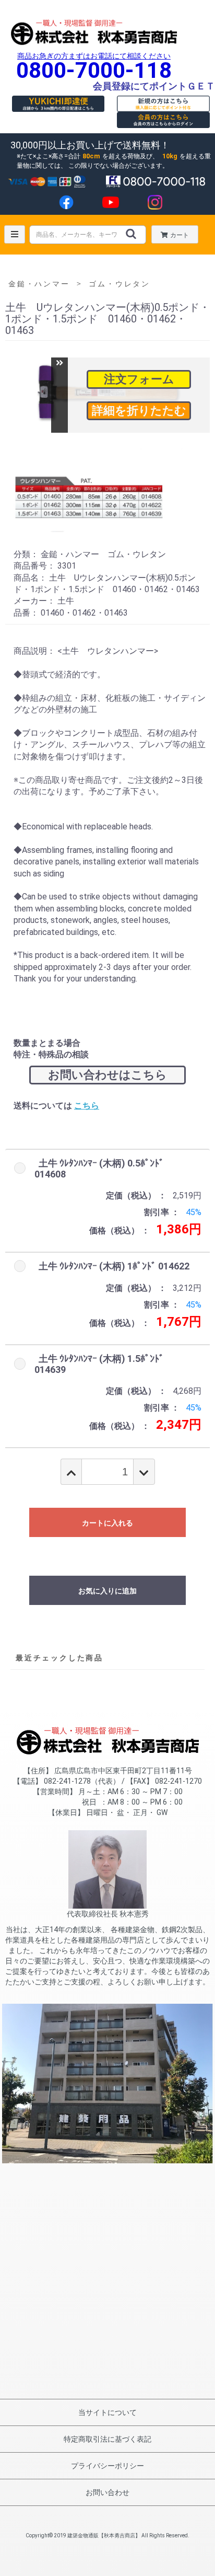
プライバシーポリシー (107, 2466)
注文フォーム (139, 379)
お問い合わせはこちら (107, 1075)
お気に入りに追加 (107, 1591)
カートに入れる (107, 1523)
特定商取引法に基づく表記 (107, 2439)
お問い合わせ (107, 2492)
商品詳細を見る (139, 411)
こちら (87, 1106)
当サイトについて (107, 2412)
